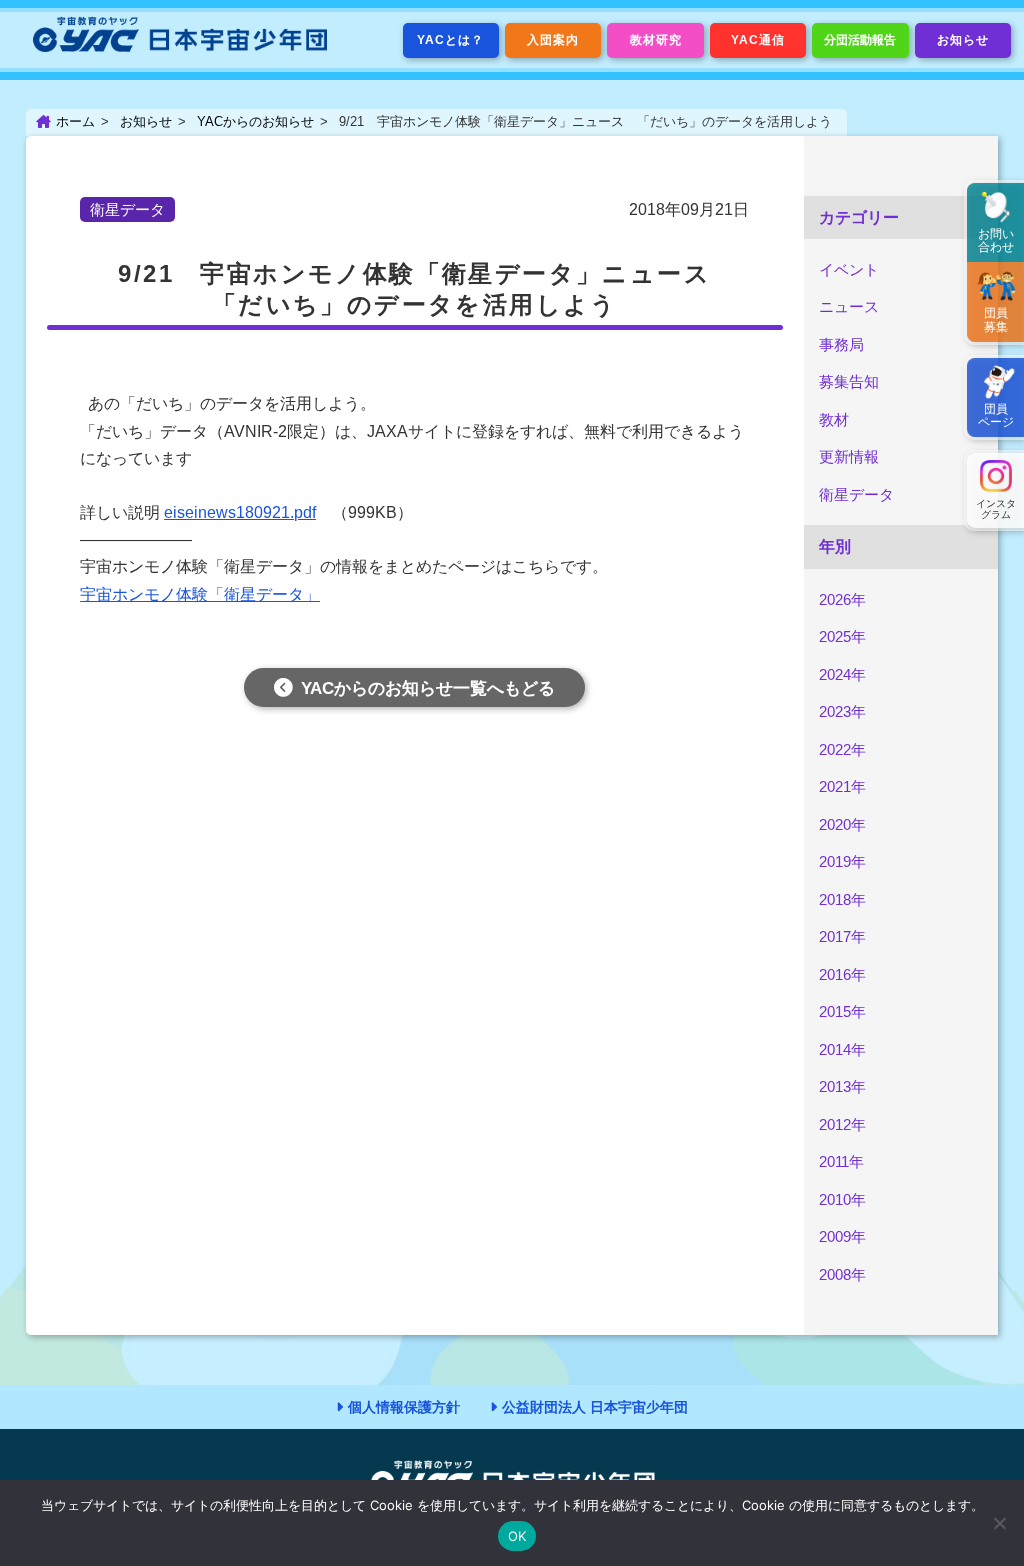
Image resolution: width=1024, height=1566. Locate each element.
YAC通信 (758, 40)
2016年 (842, 974)
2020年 (842, 824)
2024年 (842, 674)
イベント (849, 269)
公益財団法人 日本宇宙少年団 (595, 1407)
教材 (834, 419)
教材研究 (656, 40)
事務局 (841, 344)
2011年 (841, 1161)
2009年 (842, 1236)
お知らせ (963, 40)
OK (517, 1536)
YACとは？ (450, 40)
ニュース (849, 306)
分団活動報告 (860, 40)
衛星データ (856, 494)
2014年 (842, 1049)
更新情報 (849, 456)
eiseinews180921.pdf (240, 512)
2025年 (842, 636)
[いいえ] (999, 1523)
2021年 (842, 786)
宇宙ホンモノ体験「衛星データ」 (200, 594)
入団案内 (553, 40)
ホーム (75, 121)
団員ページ (996, 415)
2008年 (842, 1274)
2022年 (842, 749)
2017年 (842, 936)
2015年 (842, 1011)
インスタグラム (996, 509)
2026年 (842, 599)
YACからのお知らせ (255, 121)
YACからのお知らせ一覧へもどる (428, 688)
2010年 (842, 1199)
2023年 (842, 711)
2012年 (842, 1124)
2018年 (842, 899)
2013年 (842, 1086)
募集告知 (849, 381)
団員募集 (996, 319)
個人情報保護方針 (404, 1407)
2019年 (842, 861)
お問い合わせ (996, 240)
